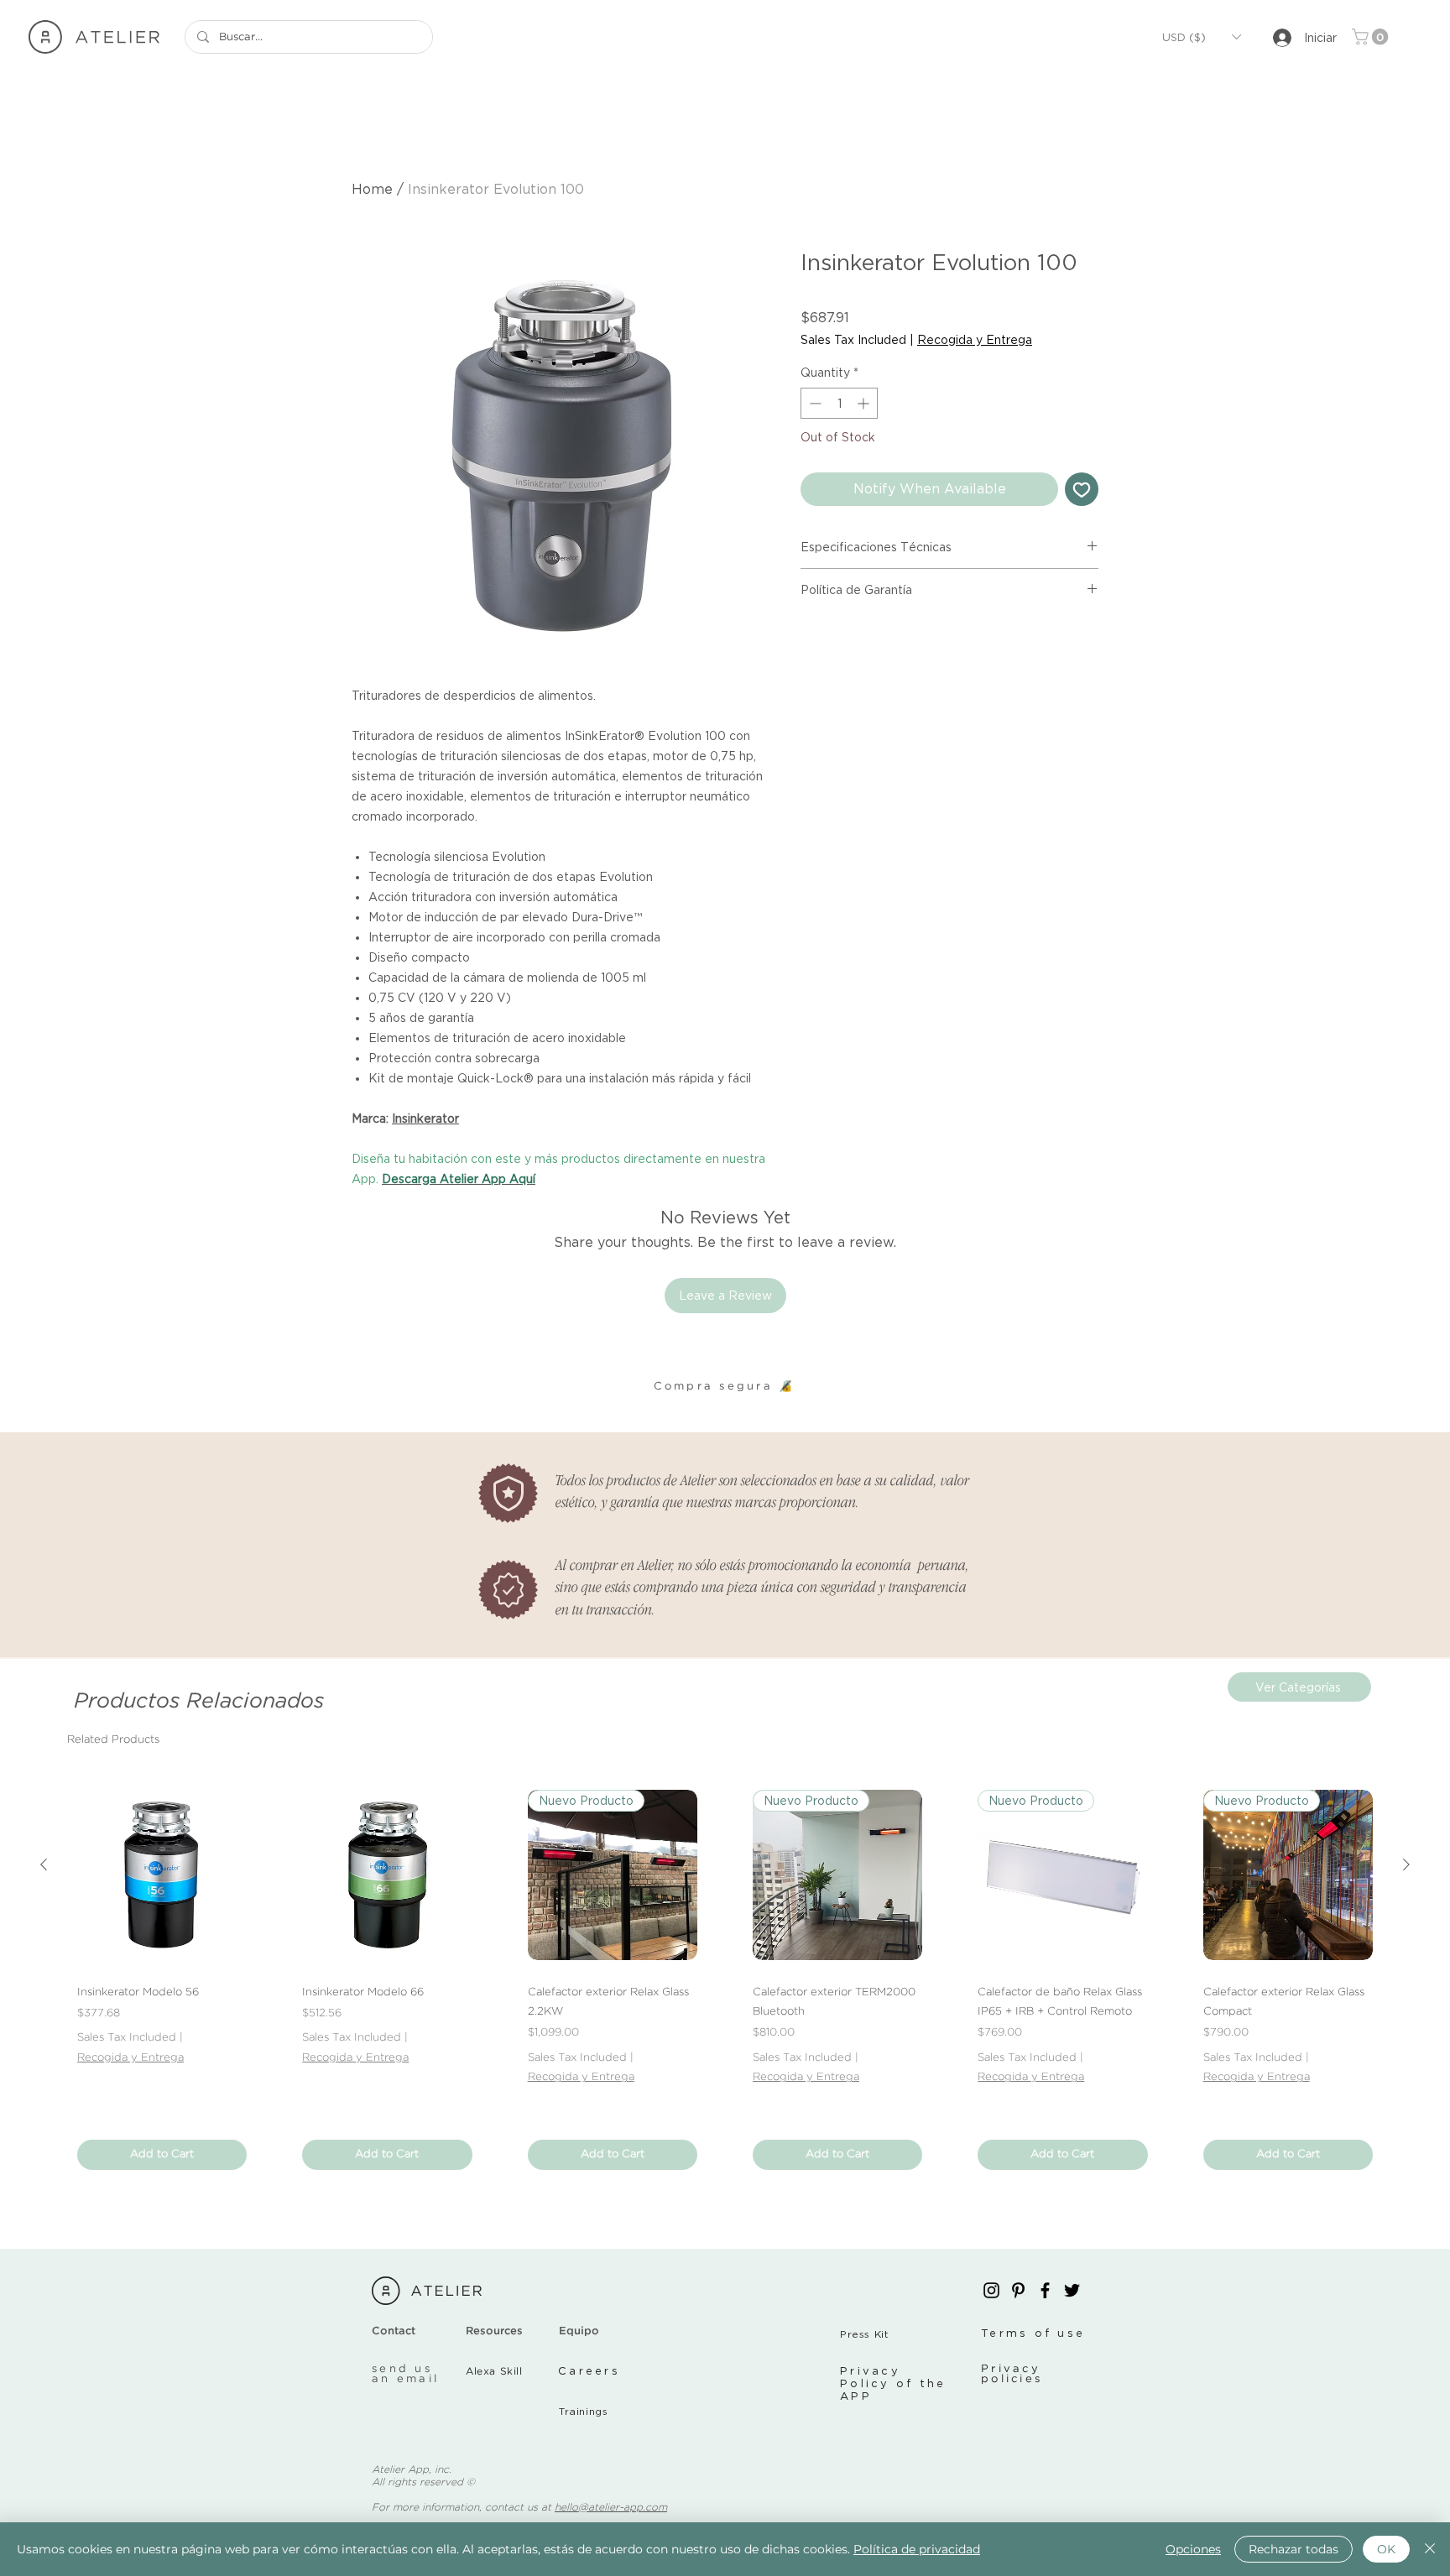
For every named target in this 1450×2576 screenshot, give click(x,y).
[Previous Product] (44, 1864)
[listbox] (1201, 37)
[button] (1201, 37)
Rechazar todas (1294, 2549)
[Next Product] (1406, 1864)
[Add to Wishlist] (1082, 489)
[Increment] (865, 403)
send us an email (405, 2374)
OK (1386, 2549)
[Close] (1430, 2549)
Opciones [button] (1193, 2549)
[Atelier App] (991, 2290)
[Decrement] (814, 403)
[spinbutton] (839, 403)
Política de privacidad (917, 2549)
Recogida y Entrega (975, 339)
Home (372, 189)
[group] (725, 1980)
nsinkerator (427, 1118)
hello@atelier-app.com (611, 2508)
